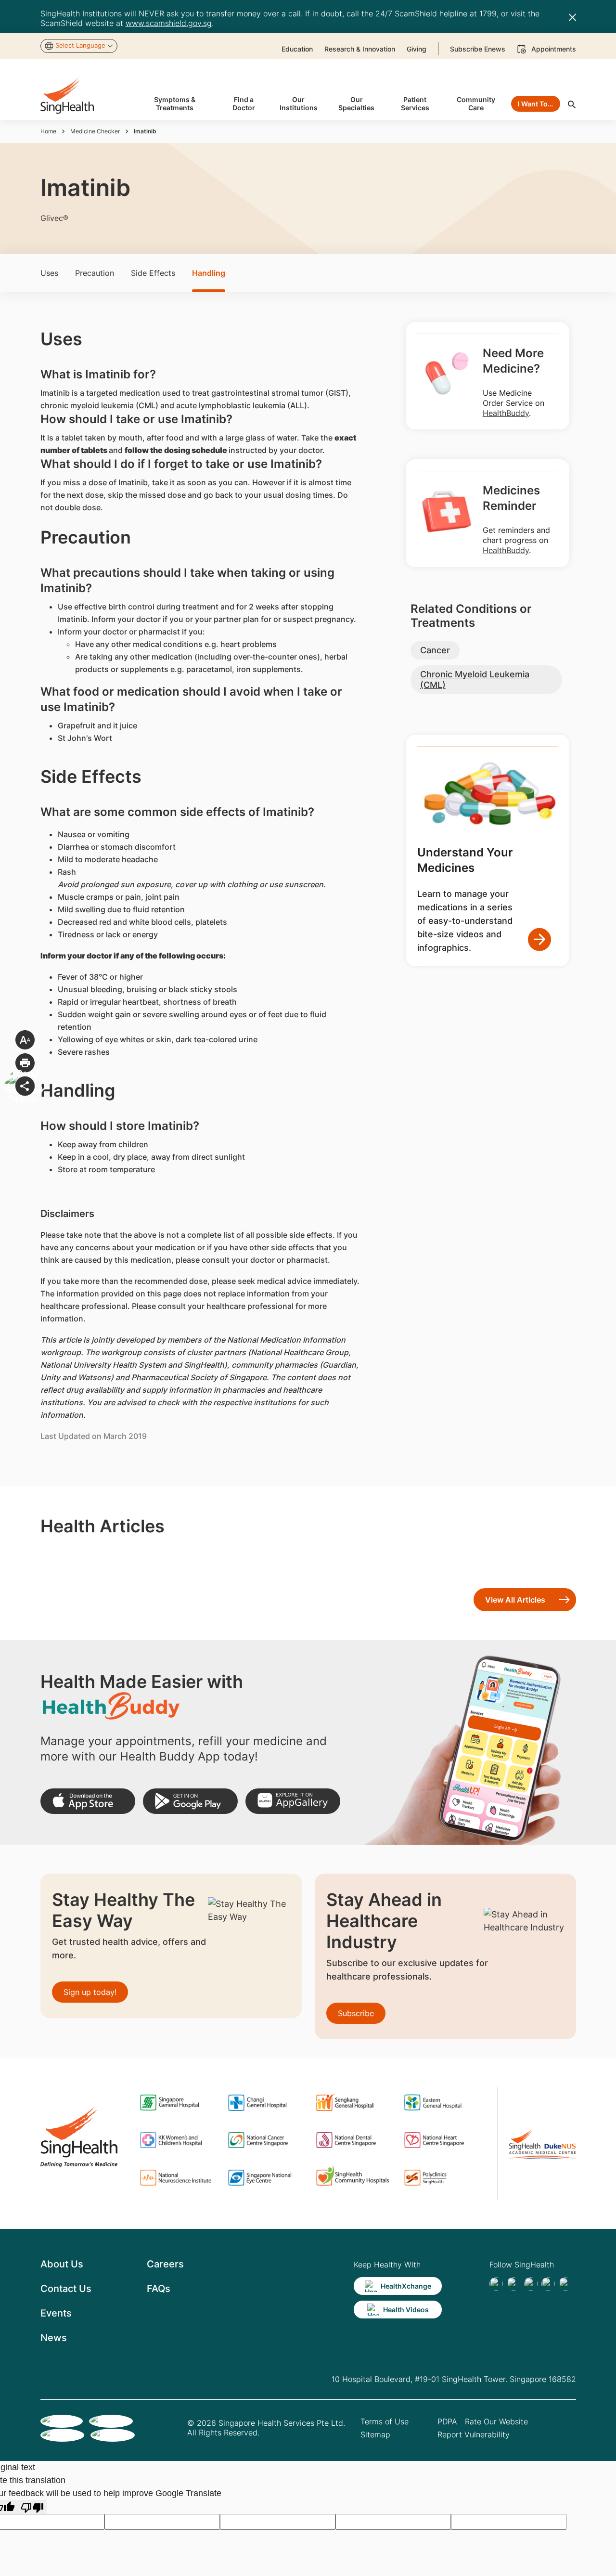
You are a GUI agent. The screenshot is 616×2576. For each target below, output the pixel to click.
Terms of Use (385, 2421)
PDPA (447, 2421)
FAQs (159, 2289)
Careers (165, 2264)
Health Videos (406, 2310)
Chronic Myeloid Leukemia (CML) (475, 680)
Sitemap (375, 2434)
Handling (209, 273)
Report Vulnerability (474, 2434)
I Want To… (535, 104)
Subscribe (356, 2013)
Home (48, 131)
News (54, 2338)
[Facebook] (496, 2284)
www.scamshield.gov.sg (169, 23)
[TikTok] (513, 2284)
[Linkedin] (531, 2284)
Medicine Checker (95, 131)
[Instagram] (548, 2284)
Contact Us (66, 2289)
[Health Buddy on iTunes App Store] (88, 1801)
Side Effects (153, 273)
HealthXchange (406, 2286)
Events (56, 2313)
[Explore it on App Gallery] (293, 1801)
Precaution (95, 273)
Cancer (435, 650)
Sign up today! (90, 1992)
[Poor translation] (32, 2507)
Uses (49, 273)
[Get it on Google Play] (190, 1801)
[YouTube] (565, 2284)
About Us (62, 2264)
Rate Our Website (496, 2421)
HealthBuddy (506, 413)
